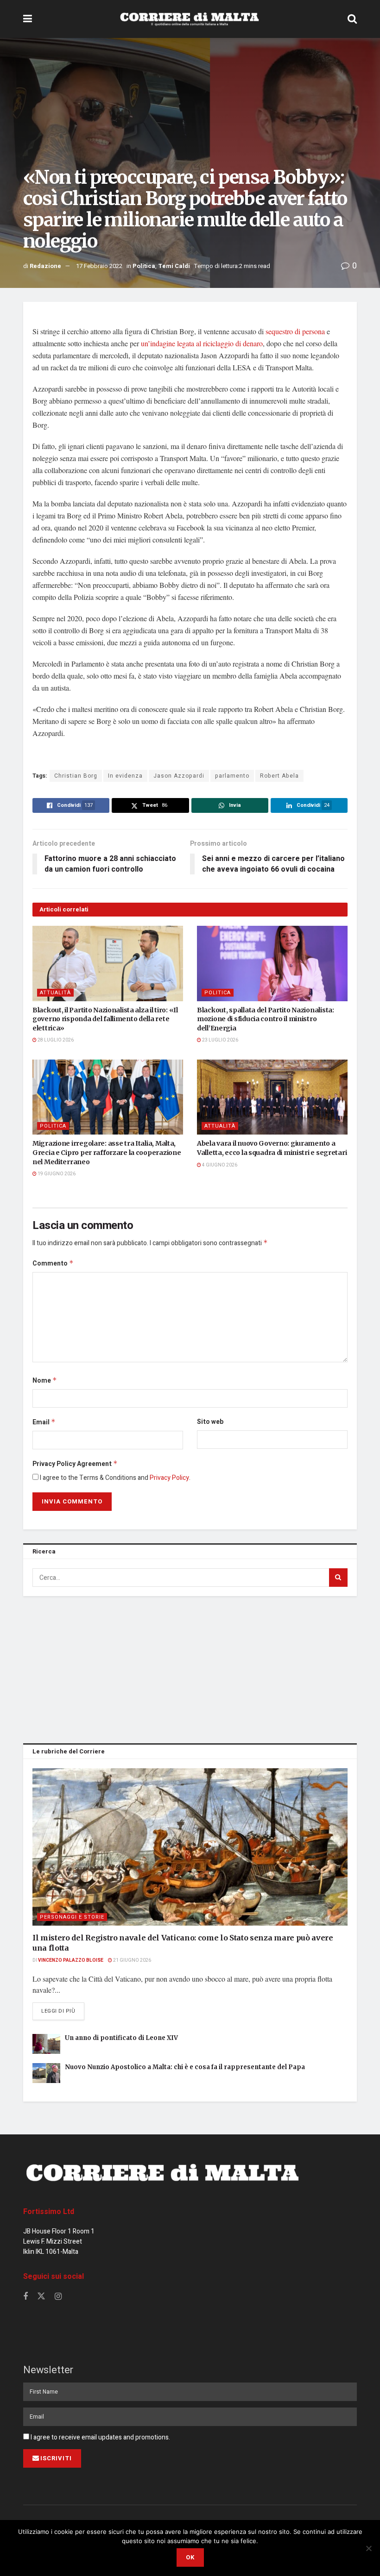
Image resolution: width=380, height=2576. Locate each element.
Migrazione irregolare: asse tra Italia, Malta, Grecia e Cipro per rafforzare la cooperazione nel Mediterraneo (107, 1152)
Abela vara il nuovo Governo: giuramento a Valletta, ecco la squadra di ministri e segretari (272, 1148)
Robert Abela (279, 776)
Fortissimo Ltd (49, 2212)
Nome (45, 1381)
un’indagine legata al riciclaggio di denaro (202, 343)
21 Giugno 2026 (132, 1960)
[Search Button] (352, 19)
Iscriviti (56, 2458)
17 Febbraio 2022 (99, 266)
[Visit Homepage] (190, 19)
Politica (144, 266)
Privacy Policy (169, 1478)
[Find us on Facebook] (25, 2297)
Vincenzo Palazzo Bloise (71, 1960)
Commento (53, 1263)
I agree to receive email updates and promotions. (100, 2437)
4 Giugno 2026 (219, 1165)
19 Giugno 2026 (56, 1174)
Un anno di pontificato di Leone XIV (121, 2038)
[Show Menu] (28, 19)
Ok (190, 2557)
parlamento (232, 776)
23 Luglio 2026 (220, 1040)
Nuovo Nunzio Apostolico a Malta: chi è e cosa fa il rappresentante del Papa (185, 2067)
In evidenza (125, 776)
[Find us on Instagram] (58, 2297)
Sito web (210, 1422)
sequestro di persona (295, 331)
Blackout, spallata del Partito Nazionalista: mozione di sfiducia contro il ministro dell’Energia (266, 1019)
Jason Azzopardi (179, 776)
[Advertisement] (190, 1668)
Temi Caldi (174, 266)
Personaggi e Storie (72, 1917)
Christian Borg (76, 776)
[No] (368, 2548)
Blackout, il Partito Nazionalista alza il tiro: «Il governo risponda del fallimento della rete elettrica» (105, 1019)
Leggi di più (63, 2011)
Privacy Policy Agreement (75, 1464)
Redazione (45, 266)
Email (44, 1422)
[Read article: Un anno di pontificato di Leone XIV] (46, 2044)
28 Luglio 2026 (55, 1040)
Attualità (55, 993)
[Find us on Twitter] (41, 2297)
